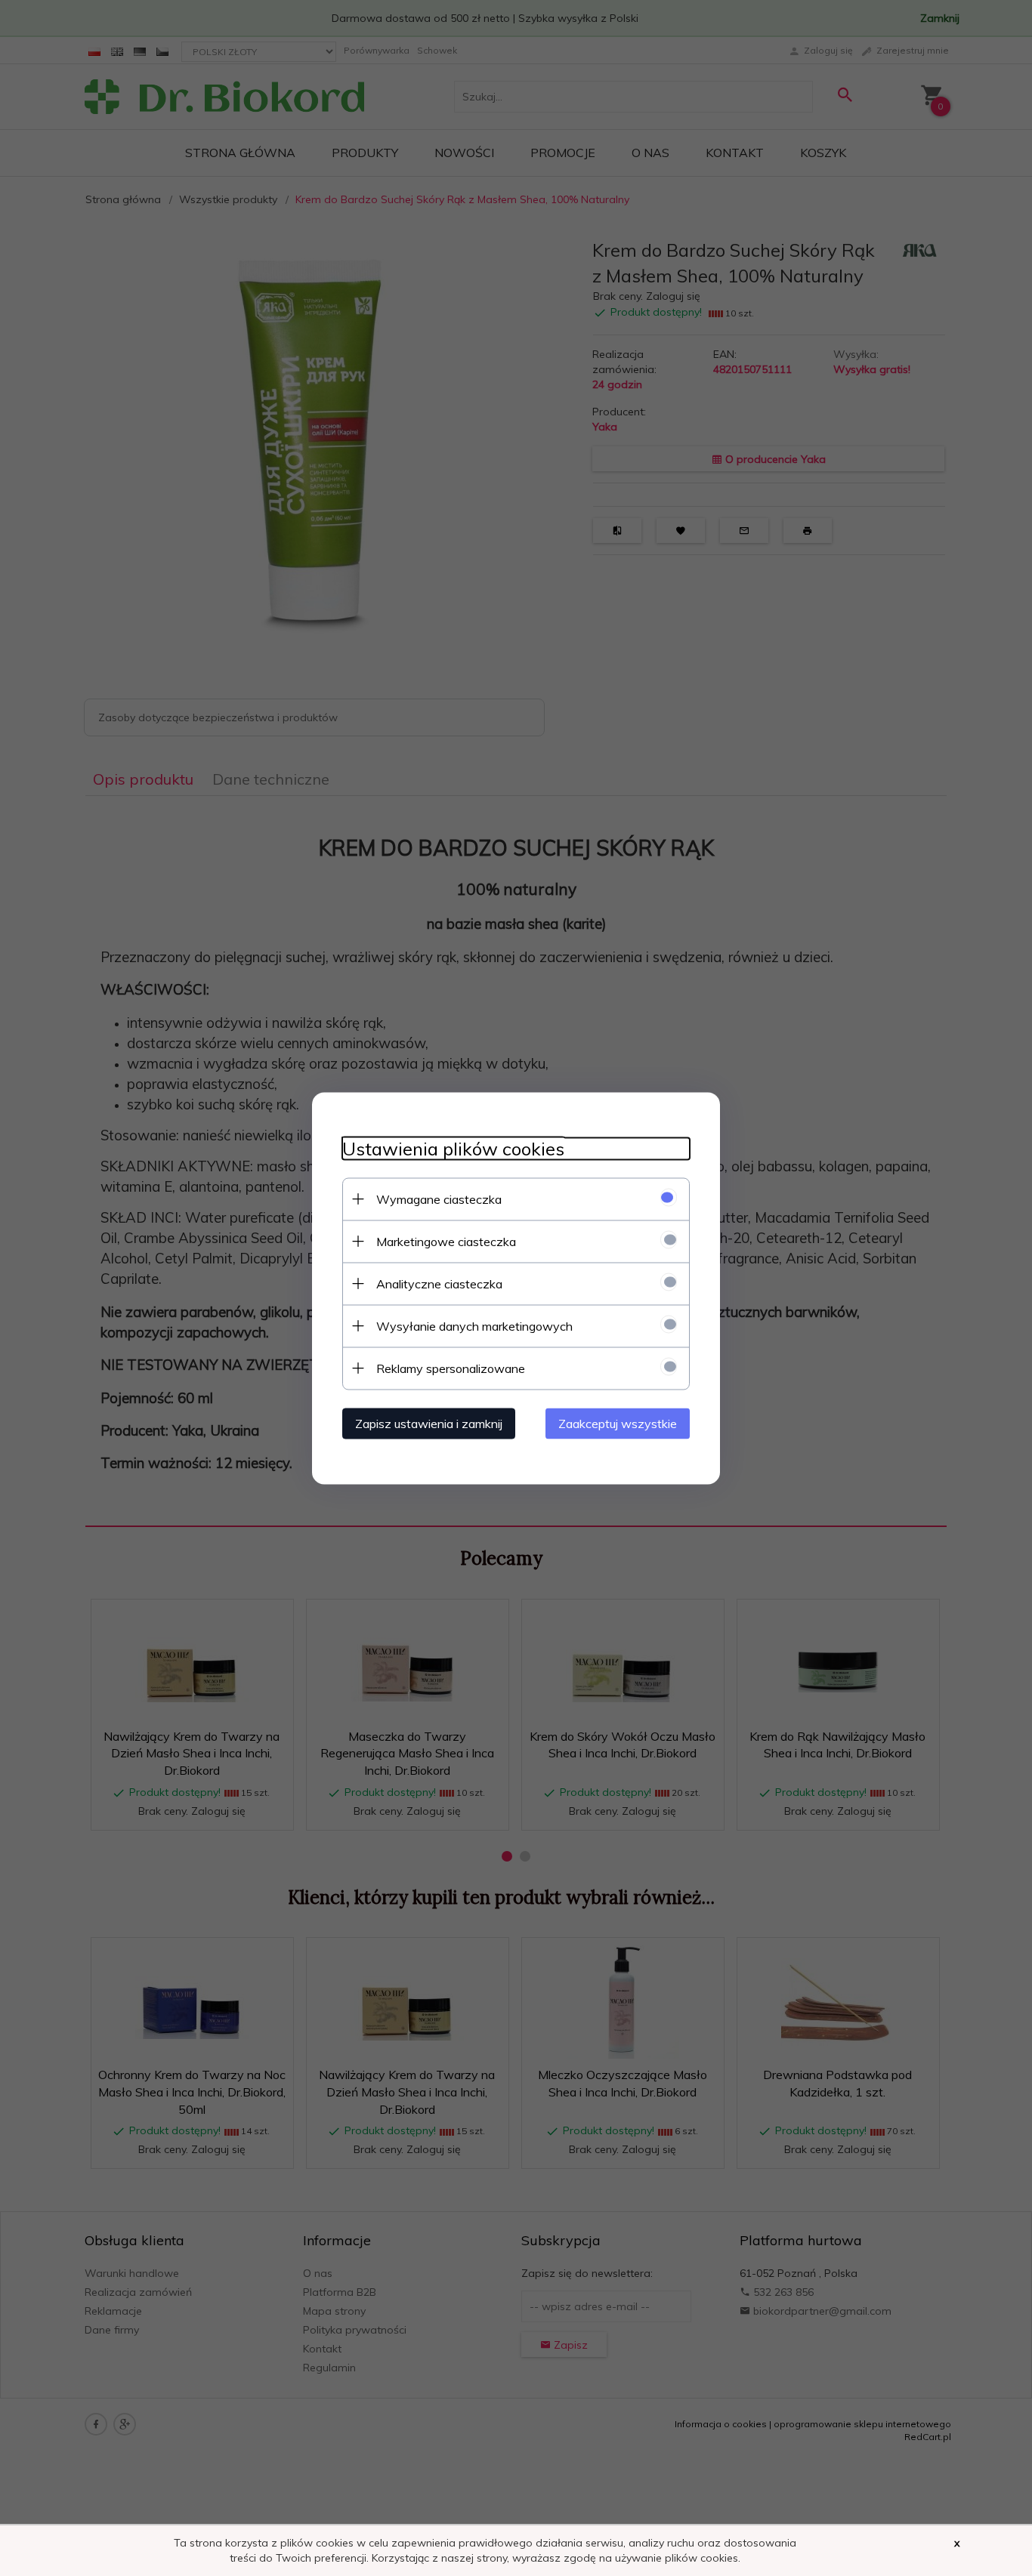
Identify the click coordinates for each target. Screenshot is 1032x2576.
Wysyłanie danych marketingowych (474, 1325)
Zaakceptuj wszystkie (618, 1423)
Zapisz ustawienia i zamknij (429, 1423)
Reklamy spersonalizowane (451, 1368)
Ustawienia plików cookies (453, 1148)
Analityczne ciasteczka (439, 1283)
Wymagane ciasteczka (439, 1199)
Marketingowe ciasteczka (446, 1241)
